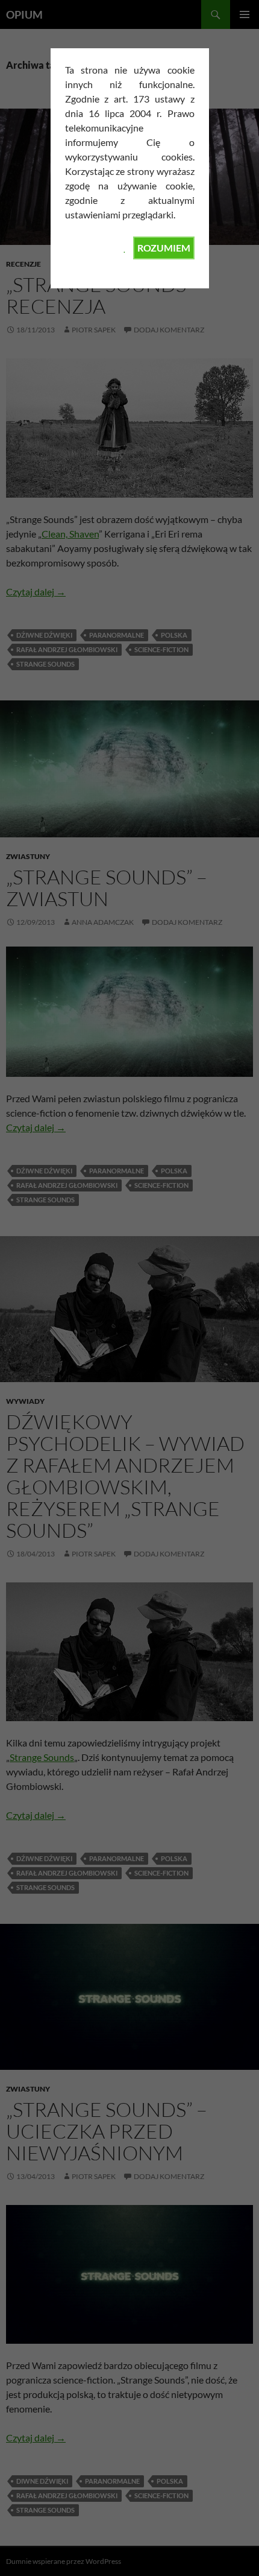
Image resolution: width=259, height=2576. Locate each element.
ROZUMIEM (164, 248)
